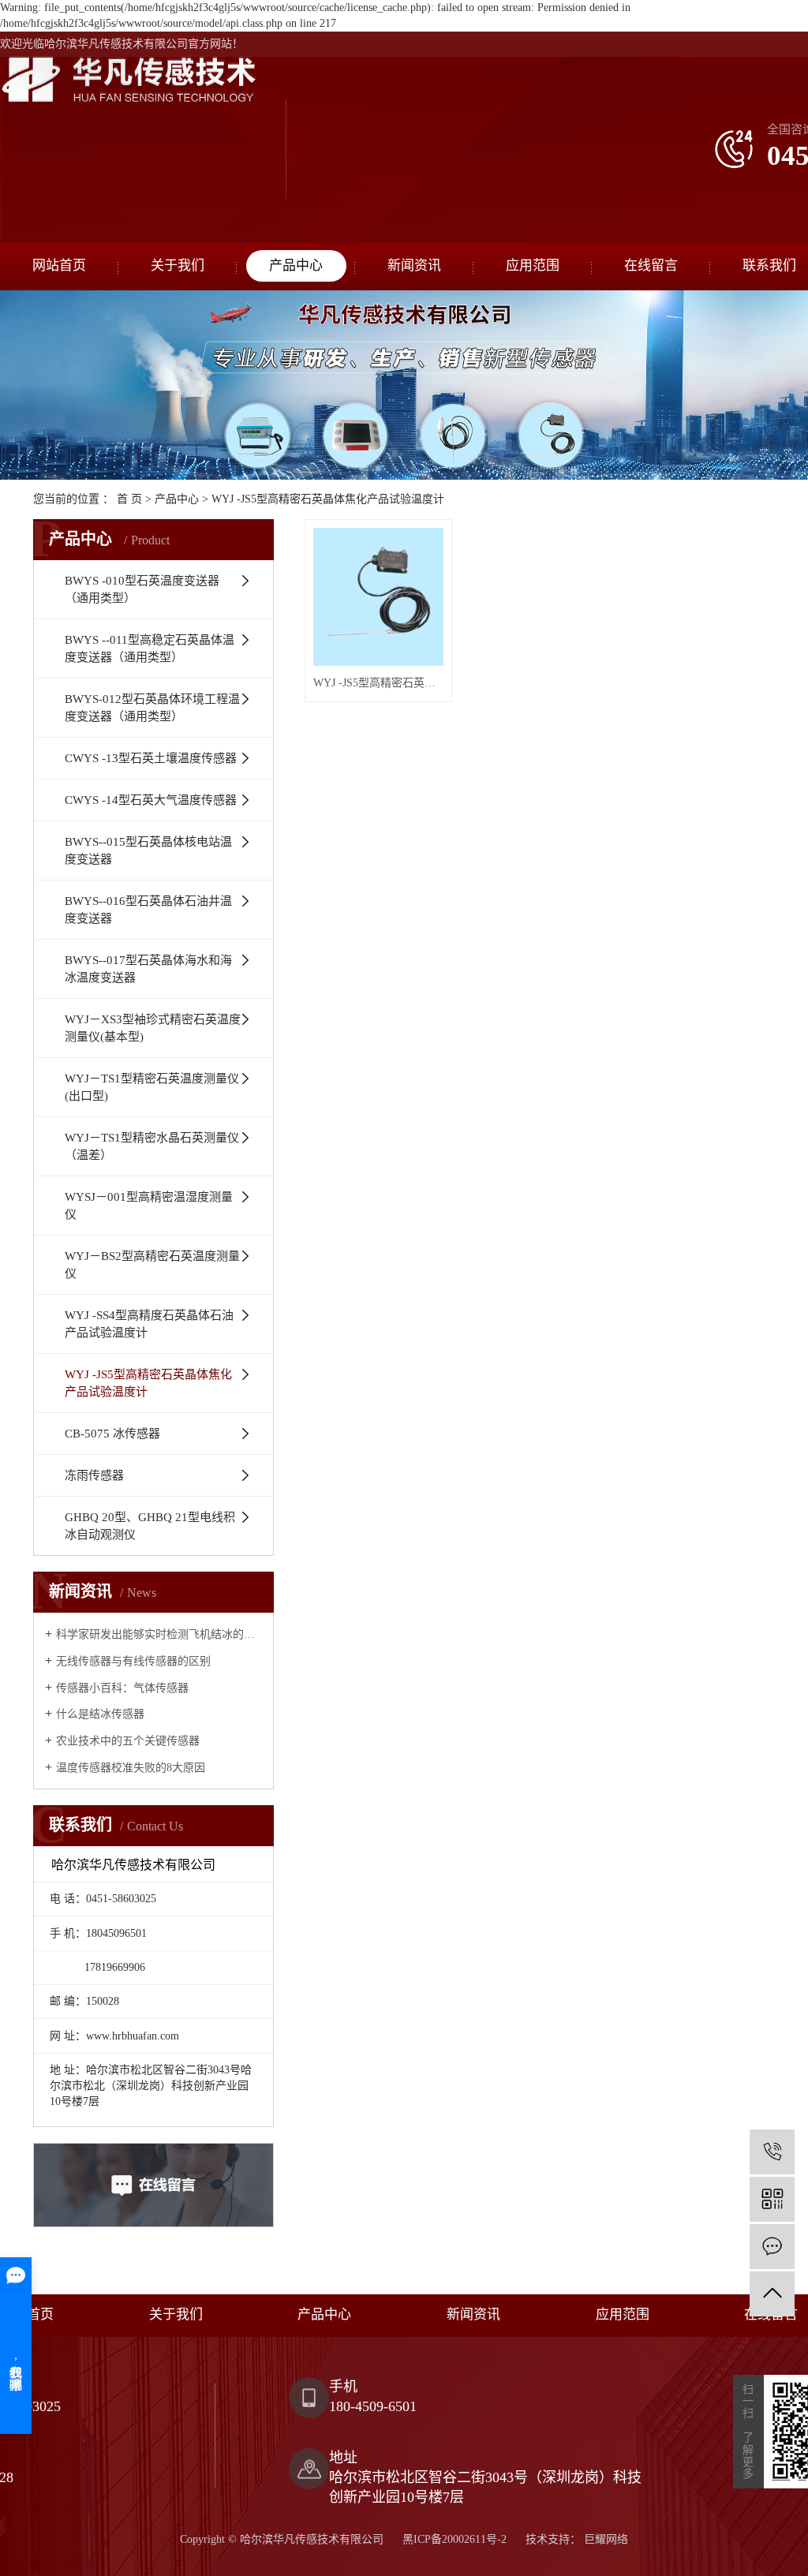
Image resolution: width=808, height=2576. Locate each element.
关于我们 (178, 265)
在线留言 (651, 265)
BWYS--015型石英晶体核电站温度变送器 (148, 851)
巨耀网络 (604, 2539)
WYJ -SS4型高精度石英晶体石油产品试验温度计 (149, 1324)
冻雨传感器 (94, 1475)
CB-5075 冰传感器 (112, 1434)
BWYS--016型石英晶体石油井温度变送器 (148, 910)
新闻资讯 (414, 265)
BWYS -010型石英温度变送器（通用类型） (142, 589)
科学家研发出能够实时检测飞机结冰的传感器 (159, 1634)
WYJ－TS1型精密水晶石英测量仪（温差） (152, 1146)
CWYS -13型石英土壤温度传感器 (151, 758)
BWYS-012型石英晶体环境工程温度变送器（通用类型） (152, 708)
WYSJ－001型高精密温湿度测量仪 (149, 1206)
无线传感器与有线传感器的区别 (133, 1661)
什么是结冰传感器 (100, 1714)
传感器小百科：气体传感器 (122, 1688)
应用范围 (533, 265)
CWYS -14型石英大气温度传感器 (151, 800)
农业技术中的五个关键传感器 (128, 1741)
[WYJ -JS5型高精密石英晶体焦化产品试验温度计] (378, 597)
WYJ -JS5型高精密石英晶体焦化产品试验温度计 (328, 499)
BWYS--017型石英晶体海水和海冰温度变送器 (148, 969)
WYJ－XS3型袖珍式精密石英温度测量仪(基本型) (153, 1028)
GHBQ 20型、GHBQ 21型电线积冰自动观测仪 (150, 1526)
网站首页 (59, 265)
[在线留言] (772, 2247)
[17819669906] (772, 2152)
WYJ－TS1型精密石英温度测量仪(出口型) (152, 1087)
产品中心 (296, 265)
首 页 (129, 499)
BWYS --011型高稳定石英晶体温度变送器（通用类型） (150, 649)
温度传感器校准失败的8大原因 (131, 1768)
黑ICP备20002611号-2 (454, 2539)
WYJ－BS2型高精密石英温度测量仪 (152, 1265)
